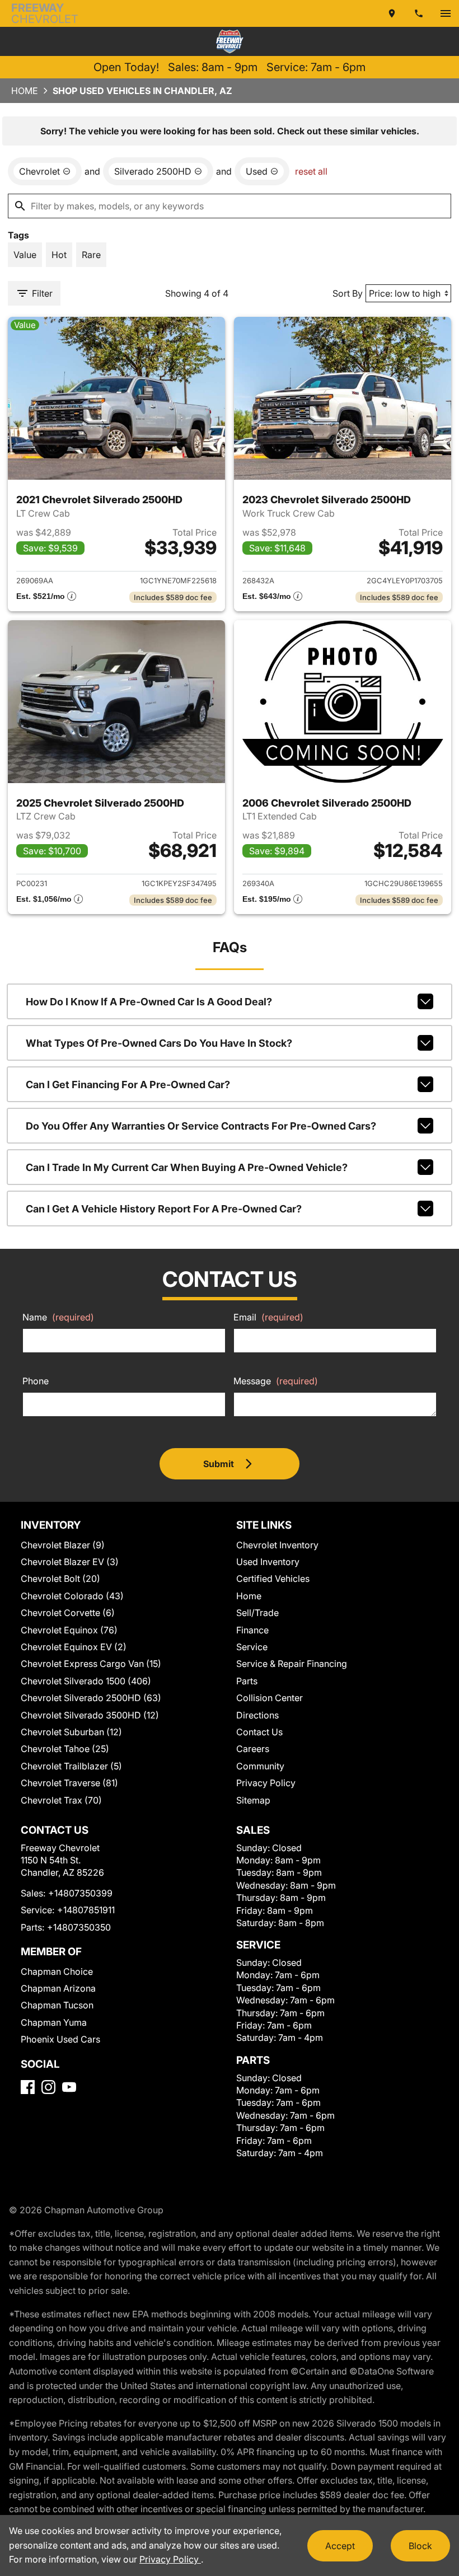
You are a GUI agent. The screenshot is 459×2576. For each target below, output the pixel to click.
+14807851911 (86, 1910)
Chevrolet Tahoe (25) (65, 1749)
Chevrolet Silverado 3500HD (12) (90, 1715)
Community (260, 1766)
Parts (247, 1681)
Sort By (348, 293)
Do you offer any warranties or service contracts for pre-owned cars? (201, 1126)
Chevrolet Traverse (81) (69, 1783)
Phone (36, 1381)
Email (268, 1317)
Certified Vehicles (273, 1579)
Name (58, 1317)
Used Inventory (268, 1562)
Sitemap (253, 1800)
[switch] (446, 13)
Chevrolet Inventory (277, 1545)
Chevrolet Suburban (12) (71, 1732)
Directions (257, 1715)
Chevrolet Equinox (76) (69, 1630)
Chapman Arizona (58, 1988)
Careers (253, 1749)
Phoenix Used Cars (60, 2039)
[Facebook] (28, 2087)
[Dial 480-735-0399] (419, 13)
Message (276, 1381)
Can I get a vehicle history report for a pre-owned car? (164, 1209)
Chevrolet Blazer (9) (63, 1545)
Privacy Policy (266, 1783)
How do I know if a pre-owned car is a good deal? (149, 1002)
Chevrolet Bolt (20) (60, 1579)
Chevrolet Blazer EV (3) (70, 1562)
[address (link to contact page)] (392, 13)
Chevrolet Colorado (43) (72, 1596)
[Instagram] (48, 2087)
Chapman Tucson (57, 2005)
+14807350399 (80, 1893)
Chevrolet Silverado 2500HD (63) (91, 1698)
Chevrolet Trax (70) (61, 1800)
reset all (311, 171)
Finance (252, 1630)
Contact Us (259, 1732)
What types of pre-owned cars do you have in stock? (159, 1043)
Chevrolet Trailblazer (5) (71, 1766)
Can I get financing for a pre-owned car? (128, 1085)
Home (25, 91)
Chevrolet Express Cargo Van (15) (91, 1664)
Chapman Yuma (54, 2022)
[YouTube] (69, 2087)
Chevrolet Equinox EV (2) (74, 1647)
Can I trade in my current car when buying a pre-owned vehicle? (187, 1167)
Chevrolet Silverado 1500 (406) (86, 1681)
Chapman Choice (57, 1971)
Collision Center (270, 1698)
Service (252, 1647)
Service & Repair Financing (292, 1664)
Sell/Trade (257, 1613)
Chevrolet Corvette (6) (68, 1613)
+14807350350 (79, 1927)
